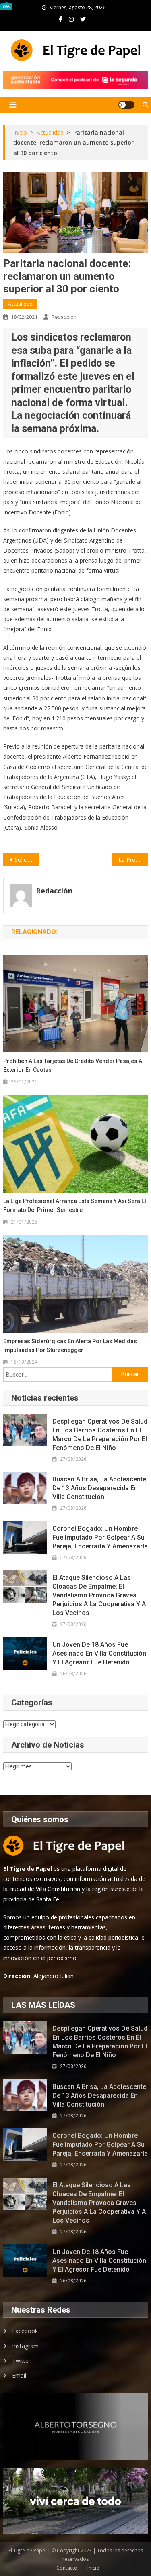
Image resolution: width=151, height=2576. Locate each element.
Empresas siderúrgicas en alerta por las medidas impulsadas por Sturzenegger (70, 1346)
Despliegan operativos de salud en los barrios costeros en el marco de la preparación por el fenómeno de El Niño (100, 1435)
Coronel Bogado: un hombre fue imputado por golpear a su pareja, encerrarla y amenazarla (100, 1537)
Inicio (93, 2568)
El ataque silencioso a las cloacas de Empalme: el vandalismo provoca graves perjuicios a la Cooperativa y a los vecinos (99, 1595)
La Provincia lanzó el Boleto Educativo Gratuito (133, 860)
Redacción (64, 317)
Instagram (25, 2346)
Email (19, 2375)
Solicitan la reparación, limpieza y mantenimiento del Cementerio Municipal (27, 860)
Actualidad (20, 304)
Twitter (21, 2361)
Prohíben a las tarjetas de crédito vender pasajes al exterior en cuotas (73, 1065)
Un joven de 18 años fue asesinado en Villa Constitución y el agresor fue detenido (99, 1653)
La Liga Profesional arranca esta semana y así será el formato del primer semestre (75, 1205)
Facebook (25, 2331)
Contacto (67, 2568)
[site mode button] (126, 105)
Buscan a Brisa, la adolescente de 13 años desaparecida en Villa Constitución (99, 1488)
